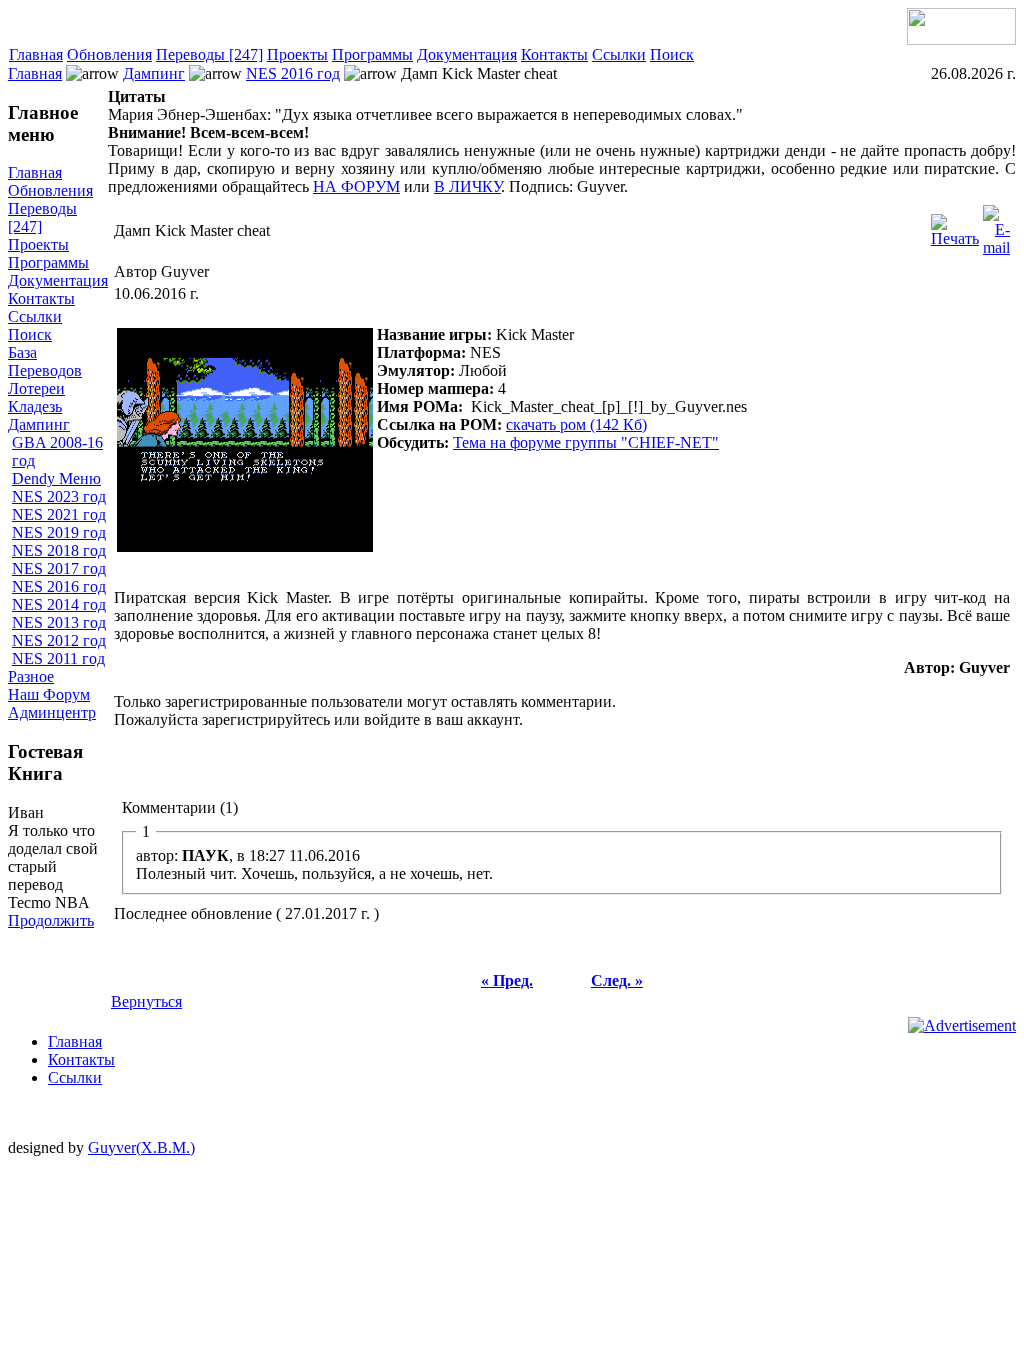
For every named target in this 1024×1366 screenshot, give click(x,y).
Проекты (297, 54)
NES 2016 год (293, 73)
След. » (617, 980)
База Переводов (45, 361)
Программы (372, 54)
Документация (467, 54)
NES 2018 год (59, 550)
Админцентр (52, 712)
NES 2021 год (59, 514)
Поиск (672, 54)
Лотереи (36, 388)
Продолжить (51, 920)
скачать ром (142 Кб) (576, 424)
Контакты (554, 54)
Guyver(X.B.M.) (141, 1147)
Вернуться (146, 1001)
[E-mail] (996, 225)
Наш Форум (49, 694)
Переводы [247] (209, 54)
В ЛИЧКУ (467, 186)
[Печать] (955, 225)
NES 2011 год (58, 658)
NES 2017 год (59, 568)
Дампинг (154, 73)
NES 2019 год (59, 532)
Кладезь (35, 406)
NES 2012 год (59, 640)
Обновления (109, 54)
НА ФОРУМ (356, 186)
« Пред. (507, 980)
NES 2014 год (59, 604)
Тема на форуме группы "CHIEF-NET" (586, 442)
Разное (31, 676)
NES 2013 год (59, 622)
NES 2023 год (59, 496)
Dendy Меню (56, 478)
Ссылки (619, 54)
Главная (36, 54)
